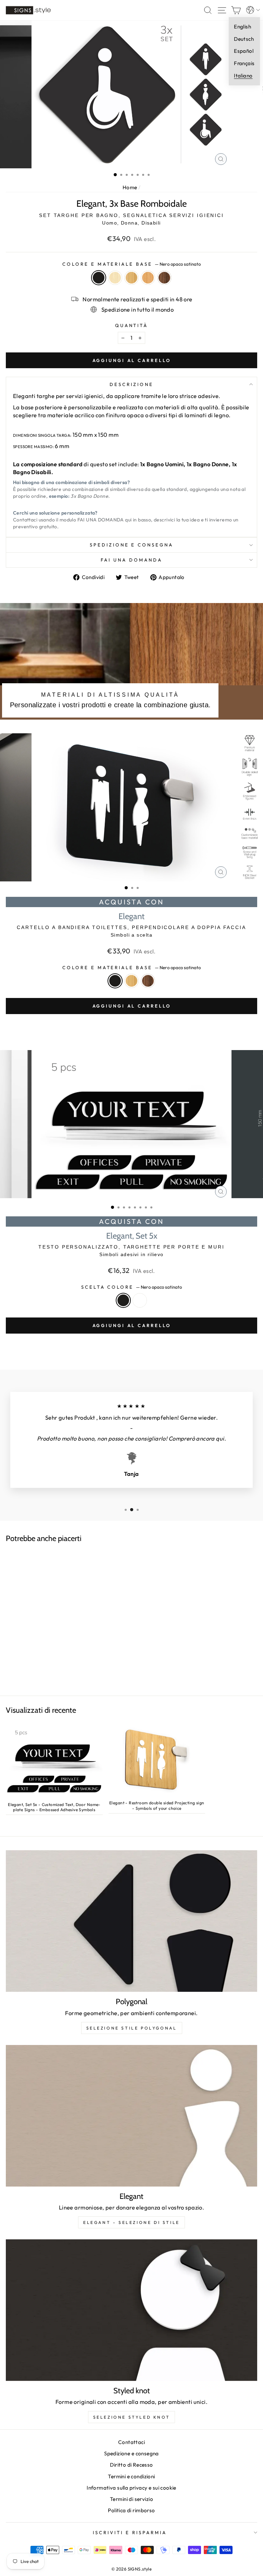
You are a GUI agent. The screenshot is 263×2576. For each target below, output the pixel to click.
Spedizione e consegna (131, 545)
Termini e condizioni (131, 2476)
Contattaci (131, 2442)
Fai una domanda (131, 560)
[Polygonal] (131, 1921)
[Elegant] (131, 2116)
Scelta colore (132, 1287)
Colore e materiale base (131, 264)
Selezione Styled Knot (132, 2417)
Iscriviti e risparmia (130, 2532)
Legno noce (164, 278)
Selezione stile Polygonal (132, 2028)
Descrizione (131, 384)
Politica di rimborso (131, 2510)
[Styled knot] (131, 2310)
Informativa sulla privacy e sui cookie (131, 2488)
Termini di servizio (131, 2499)
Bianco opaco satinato (140, 1300)
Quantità (132, 325)
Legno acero (115, 278)
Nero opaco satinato (99, 278)
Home (130, 187)
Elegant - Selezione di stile (131, 2222)
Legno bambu (131, 278)
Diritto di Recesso (131, 2465)
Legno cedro (148, 278)
